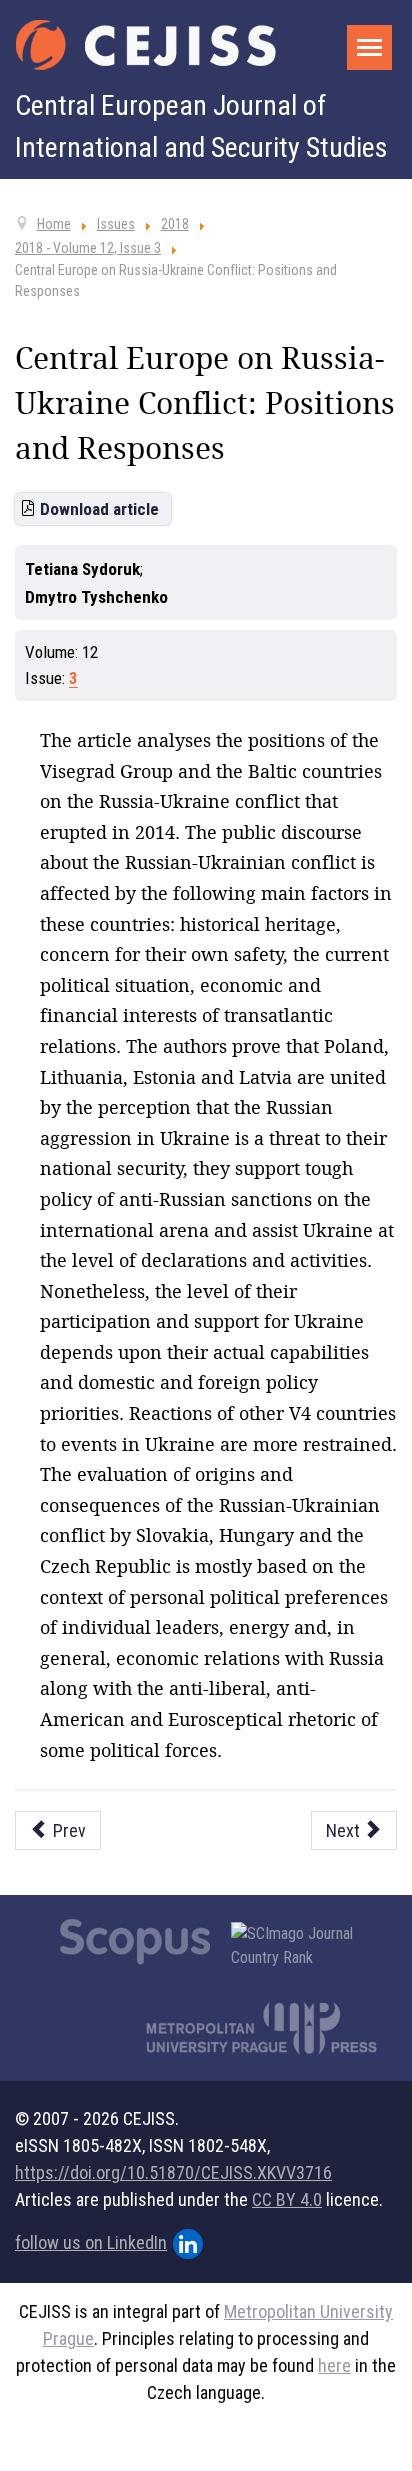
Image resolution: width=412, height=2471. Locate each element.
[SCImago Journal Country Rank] (303, 1946)
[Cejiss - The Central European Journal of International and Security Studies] (146, 45)
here (334, 2365)
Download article (99, 509)
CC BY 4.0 (287, 2199)
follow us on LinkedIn (91, 2242)
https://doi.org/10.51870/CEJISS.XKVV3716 (173, 2172)
